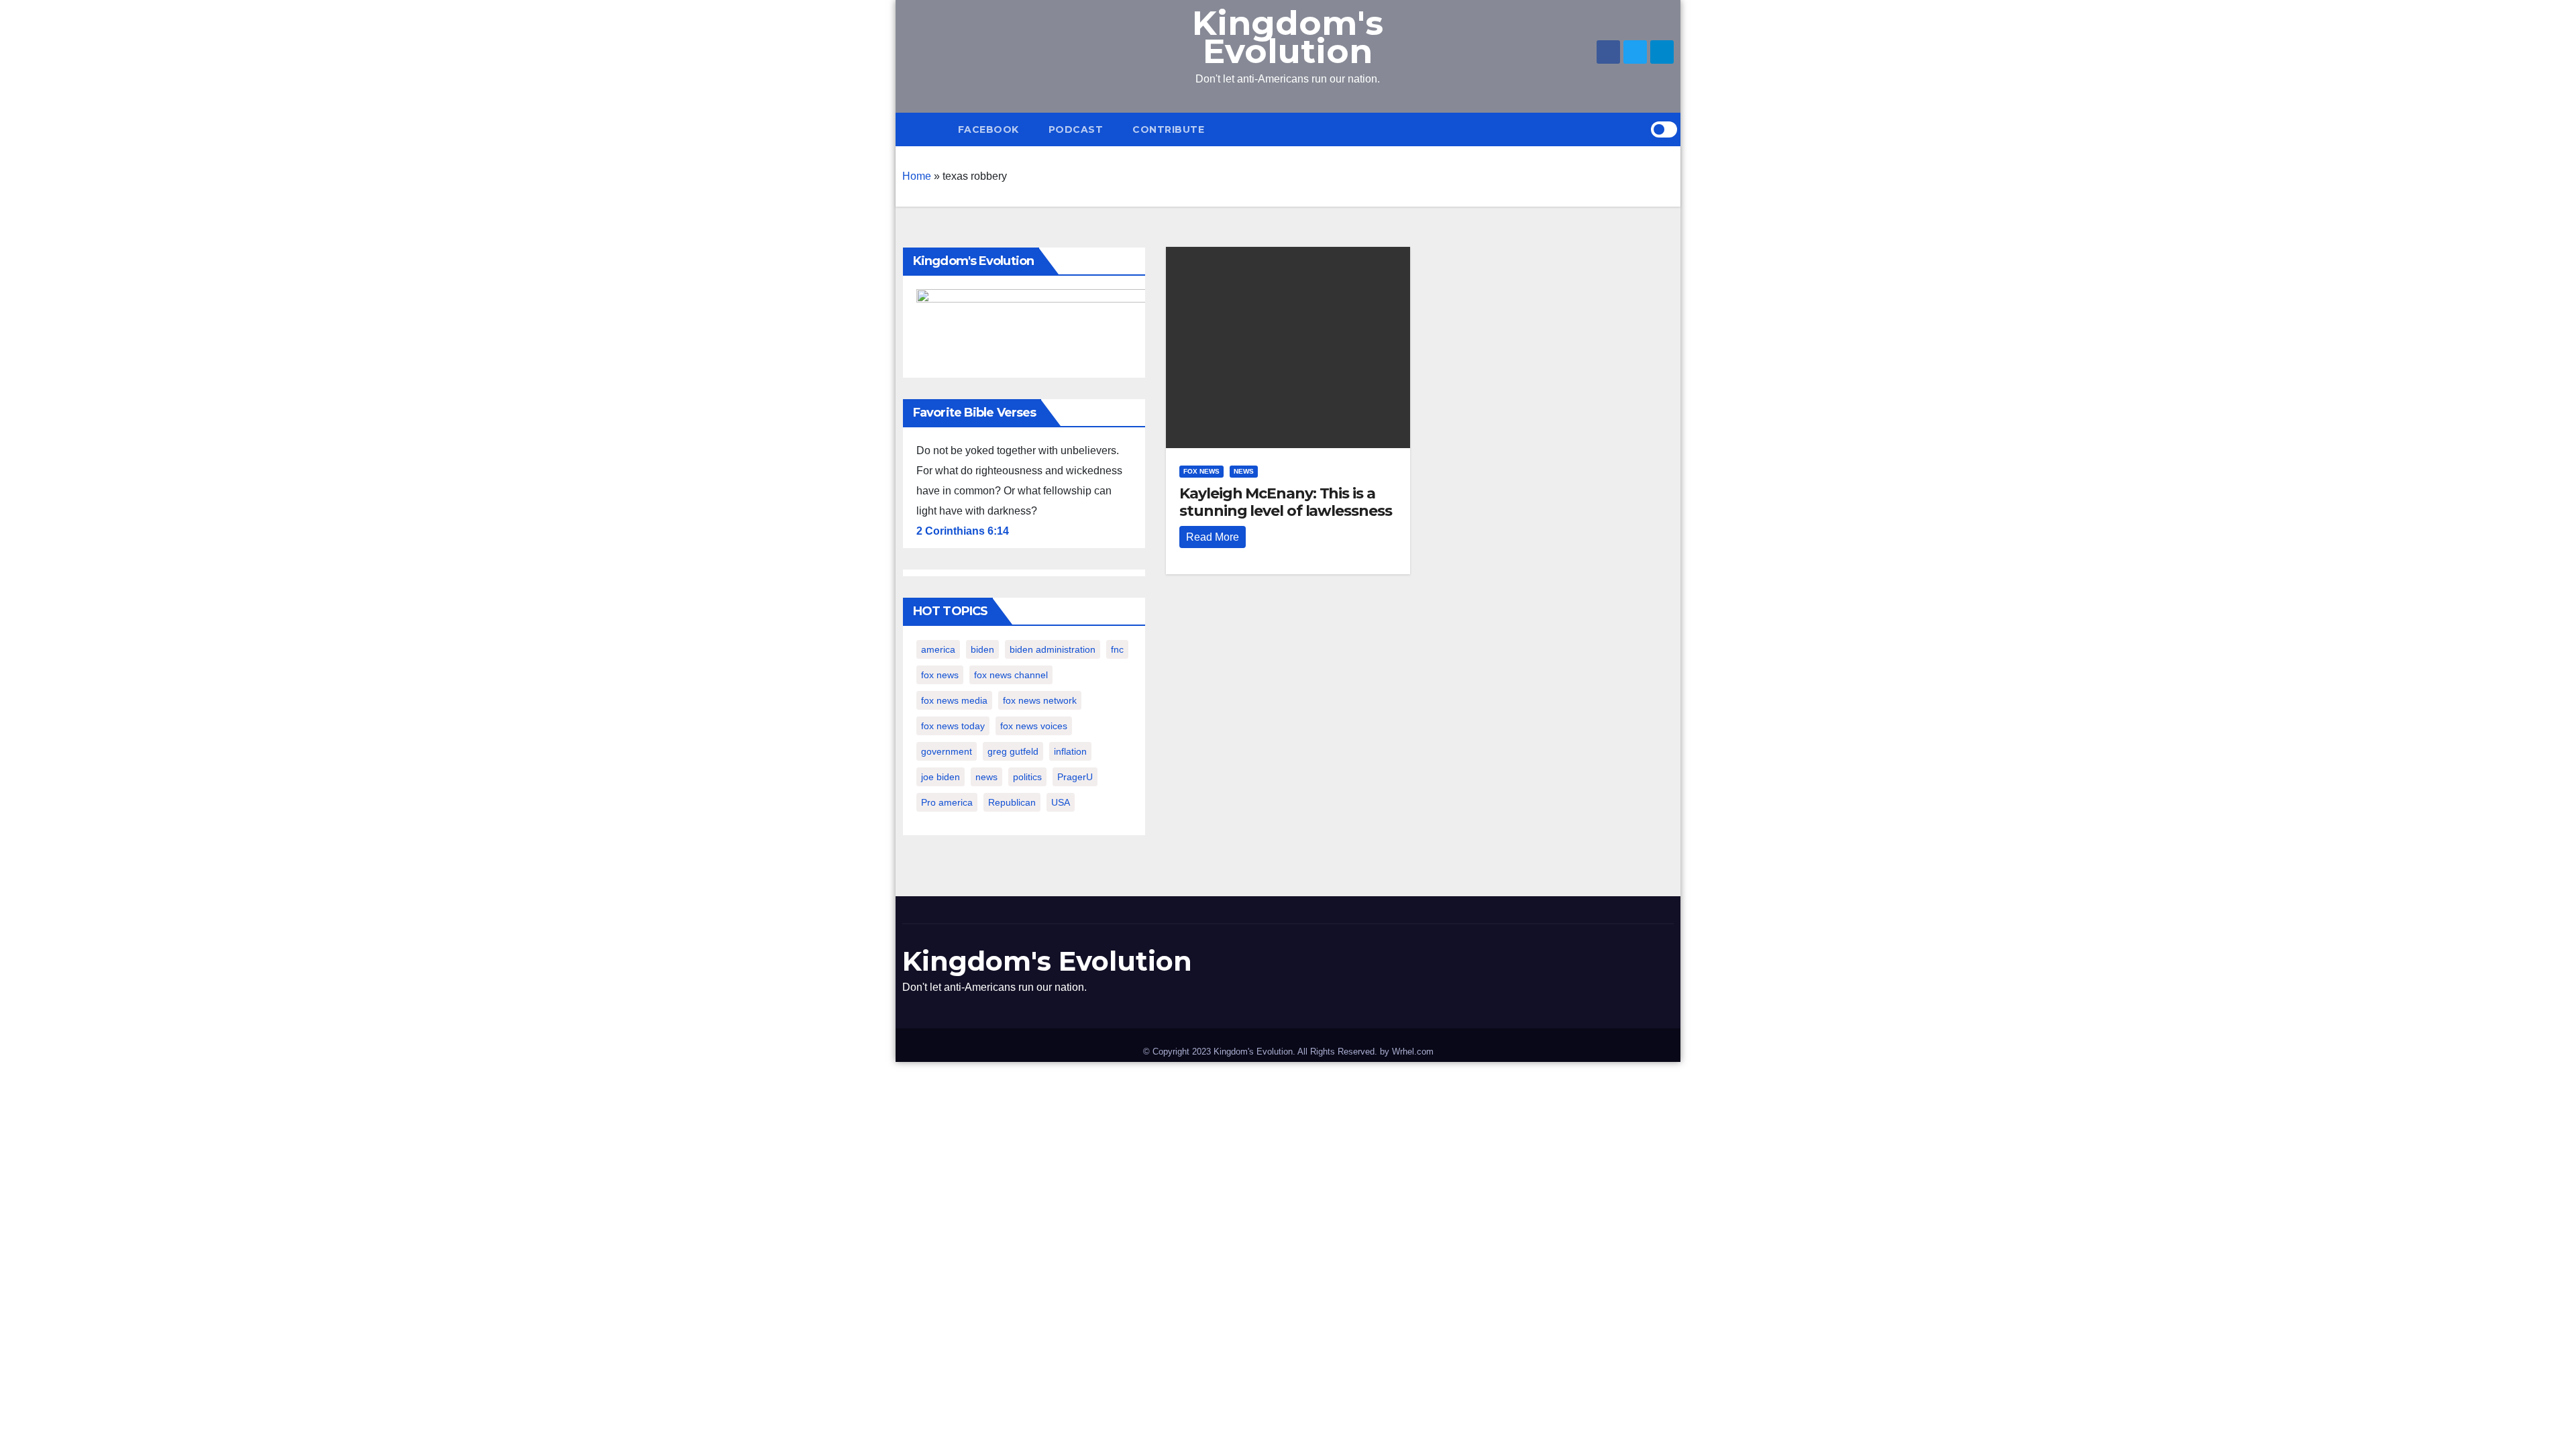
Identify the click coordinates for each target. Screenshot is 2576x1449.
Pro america (947, 802)
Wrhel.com (1413, 1052)
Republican (1012, 802)
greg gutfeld (1013, 751)
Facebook (988, 129)
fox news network (1040, 700)
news (986, 777)
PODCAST (1076, 129)
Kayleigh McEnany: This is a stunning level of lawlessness (1285, 502)
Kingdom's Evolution (1288, 37)
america (938, 649)
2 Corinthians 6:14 (963, 531)
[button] (1640, 129)
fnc (1117, 649)
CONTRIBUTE (1168, 129)
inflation (1070, 751)
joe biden (941, 777)
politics (1027, 777)
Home (917, 176)
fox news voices (1034, 726)
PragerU (1075, 777)
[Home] (923, 129)
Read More (1213, 537)
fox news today (953, 726)
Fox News (1201, 471)
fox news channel (1011, 675)
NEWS (1244, 471)
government (947, 751)
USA (1061, 802)
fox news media (954, 700)
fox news (940, 675)
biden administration (1053, 649)
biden (982, 649)
